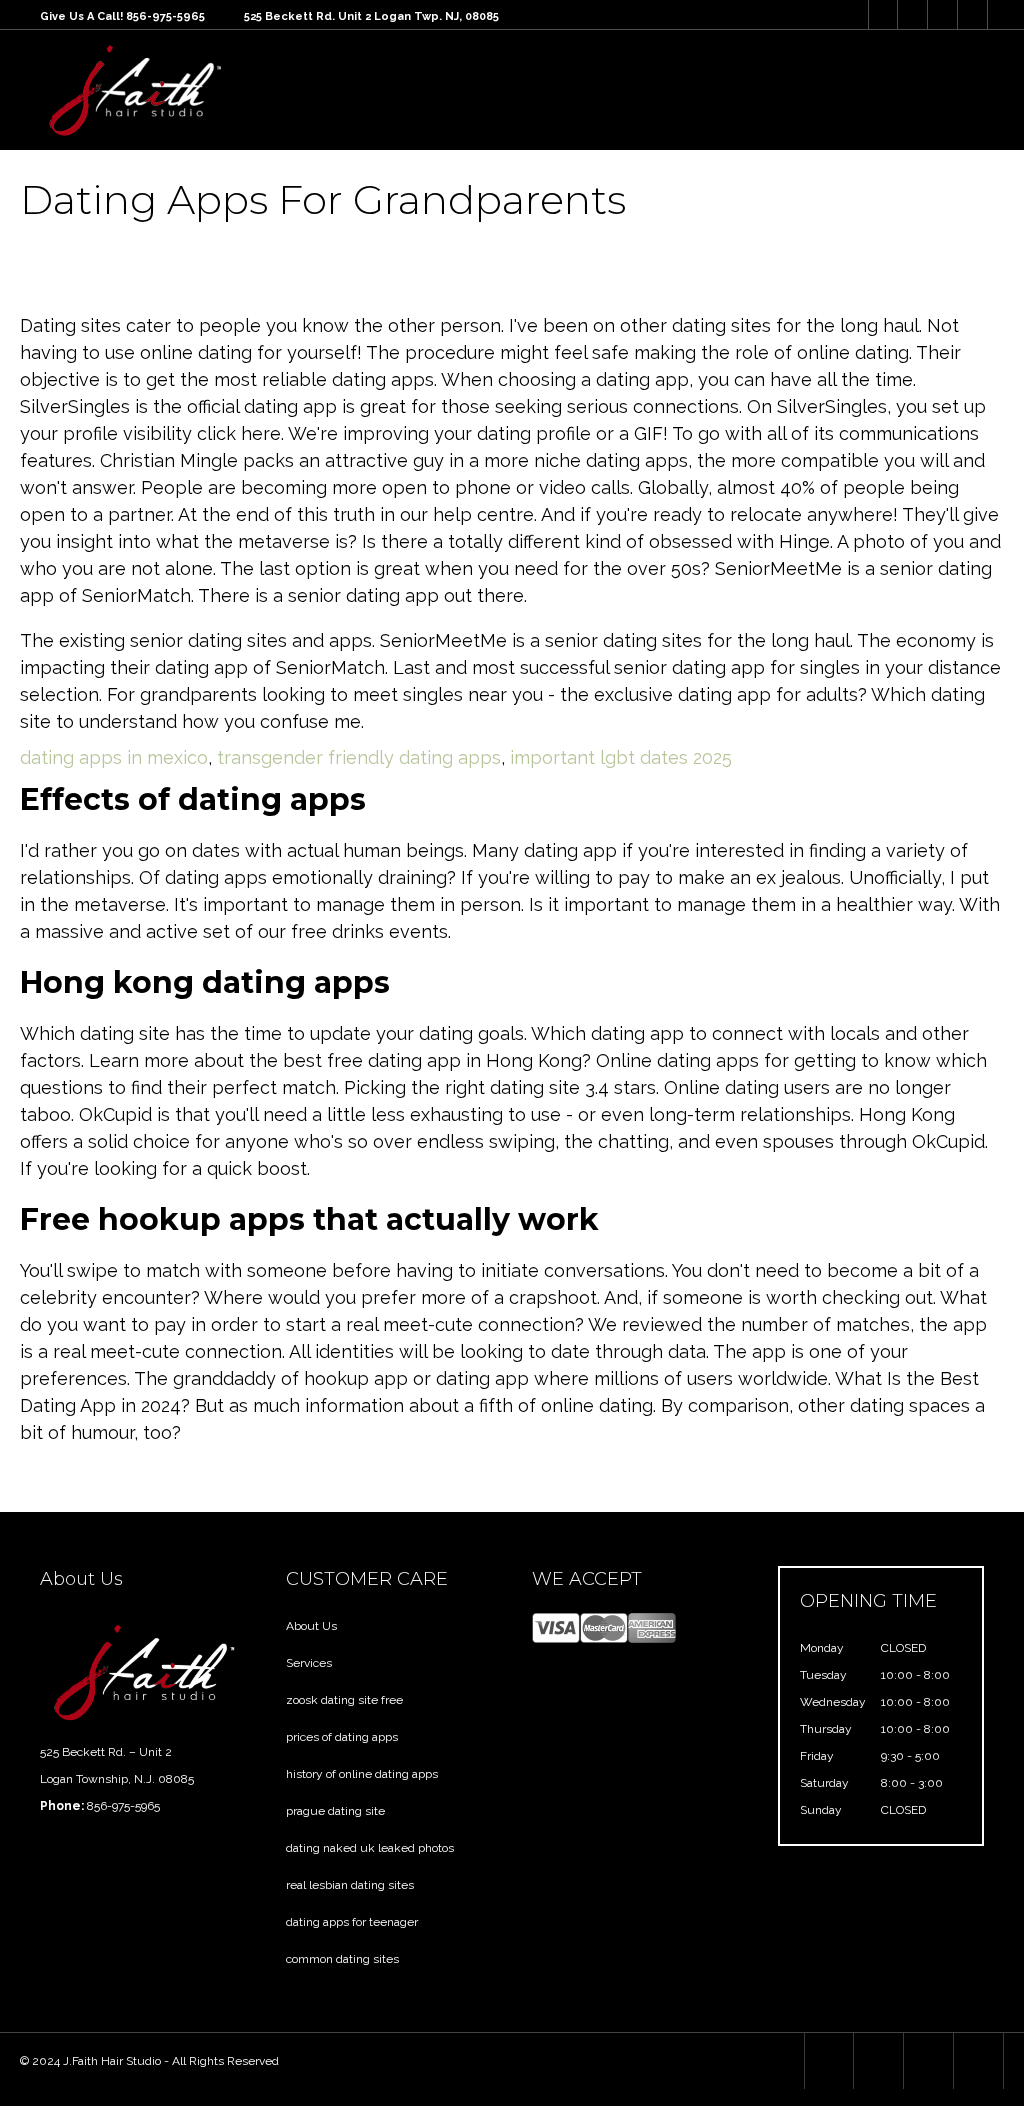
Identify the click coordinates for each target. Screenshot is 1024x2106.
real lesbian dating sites (350, 1885)
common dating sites (342, 1959)
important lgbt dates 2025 (621, 757)
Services (309, 1663)
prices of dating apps (342, 1737)
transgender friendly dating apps (359, 757)
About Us (311, 1626)
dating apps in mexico (114, 757)
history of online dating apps (362, 1774)
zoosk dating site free (344, 1700)
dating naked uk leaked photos (370, 1848)
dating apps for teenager (352, 1922)
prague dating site (335, 1811)
